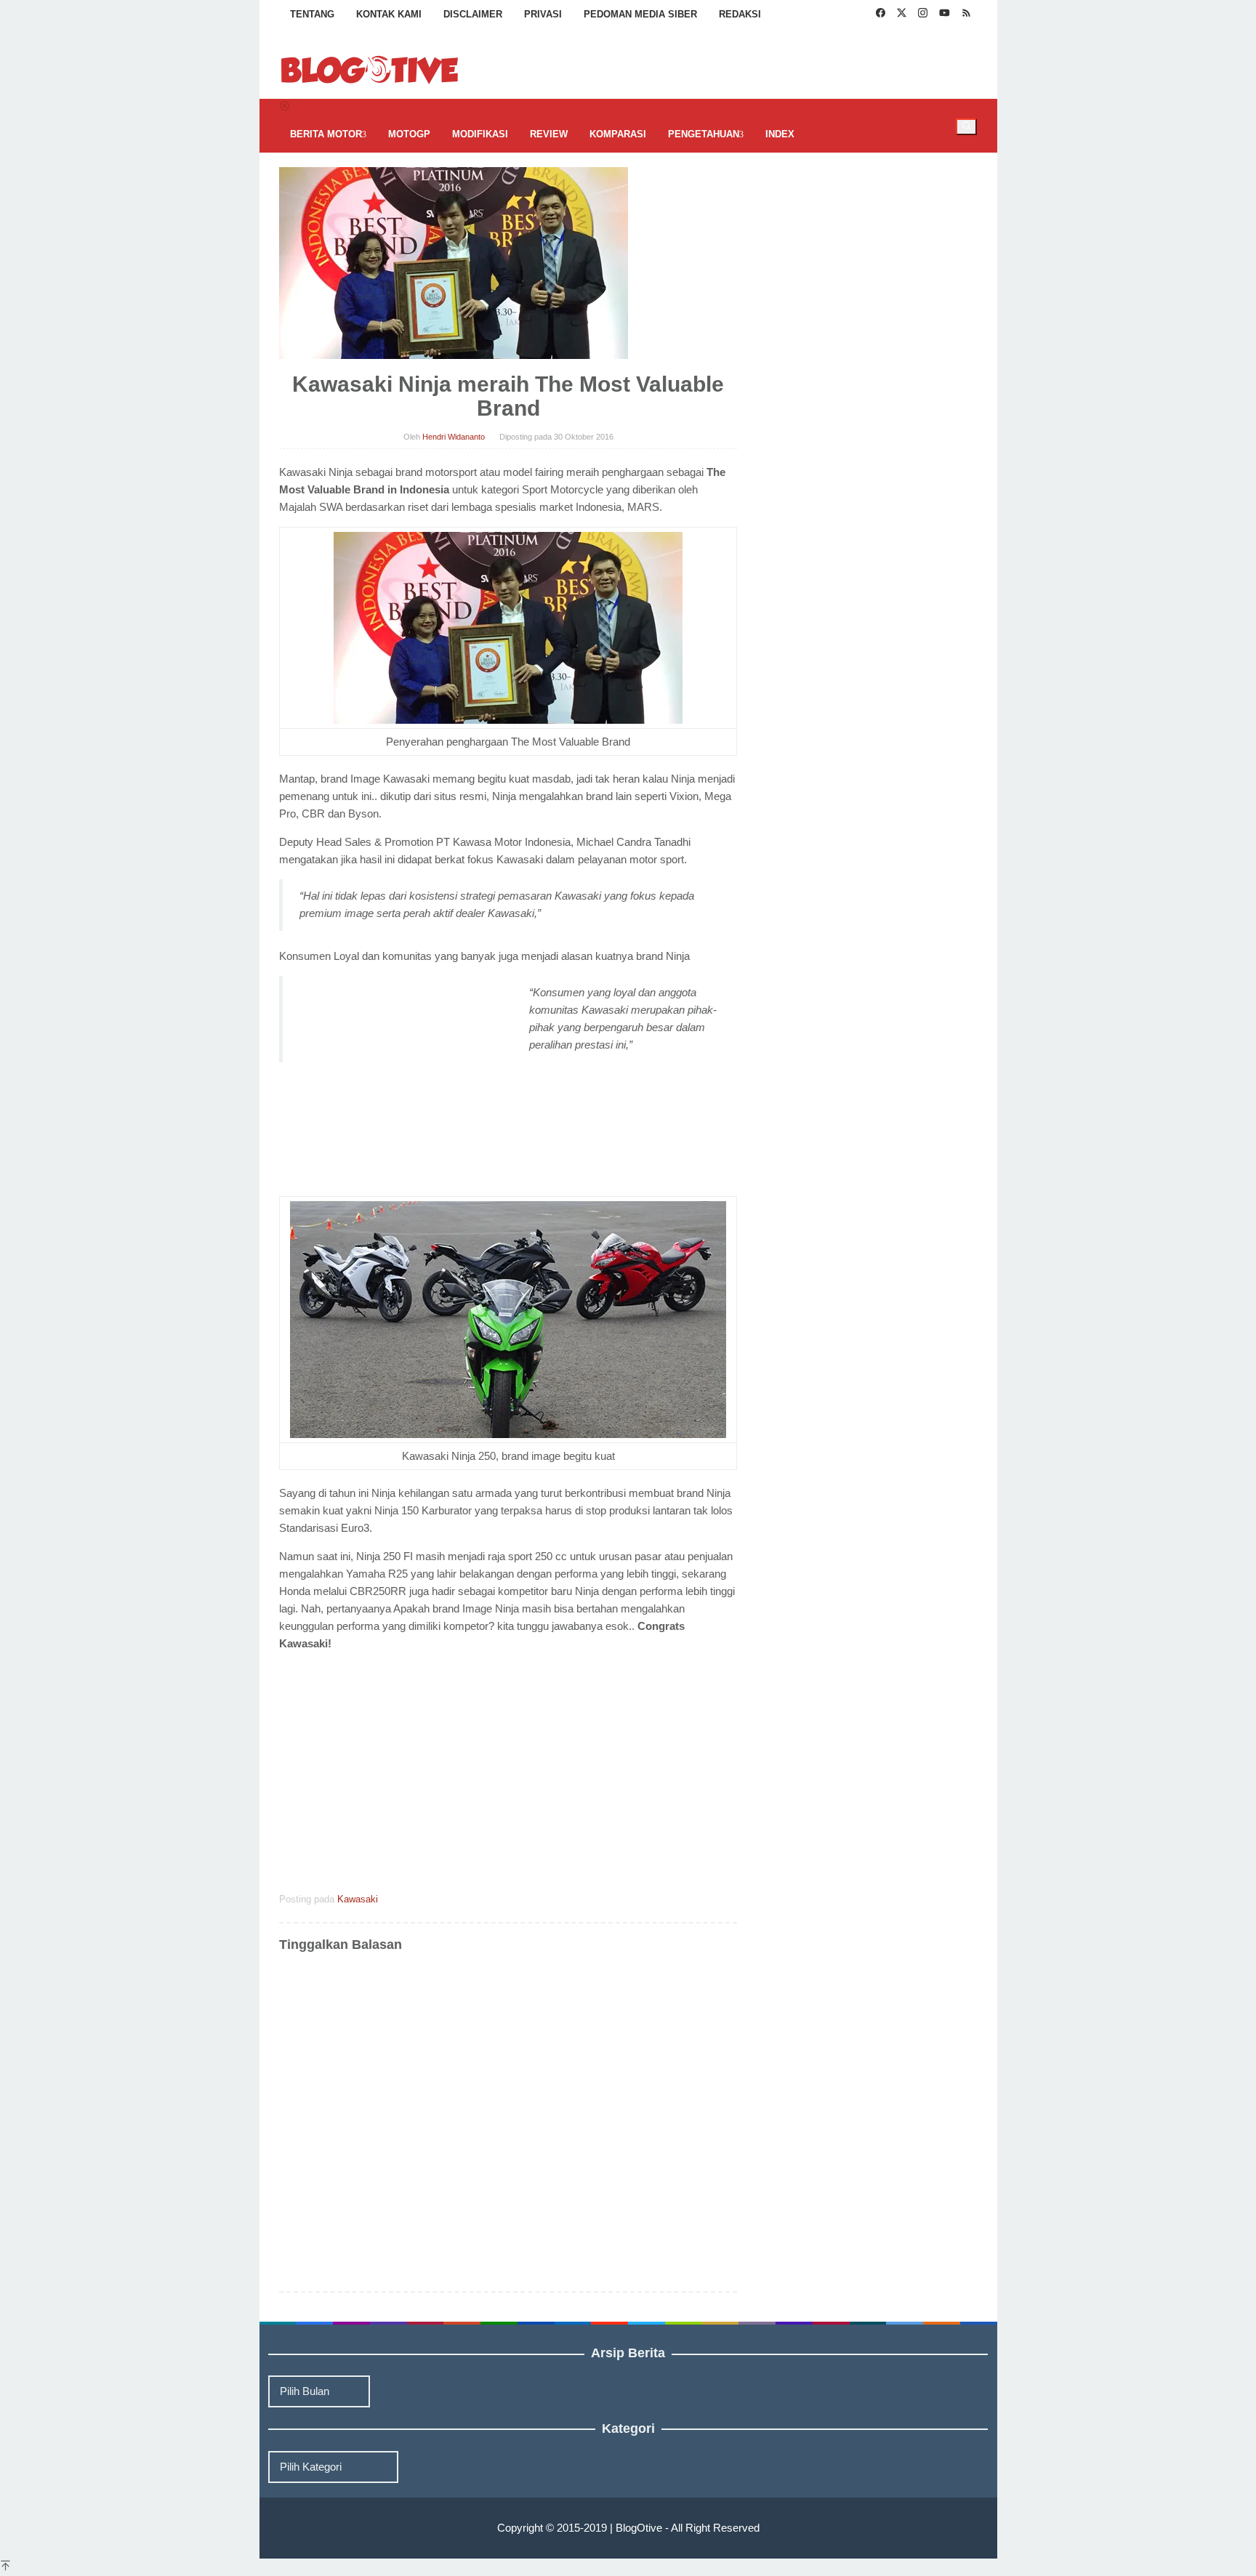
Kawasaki (358, 1899)
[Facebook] (881, 15)
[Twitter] (902, 15)
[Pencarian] (966, 126)
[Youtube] (945, 15)
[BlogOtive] (370, 69)
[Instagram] (923, 15)
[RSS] (966, 15)
